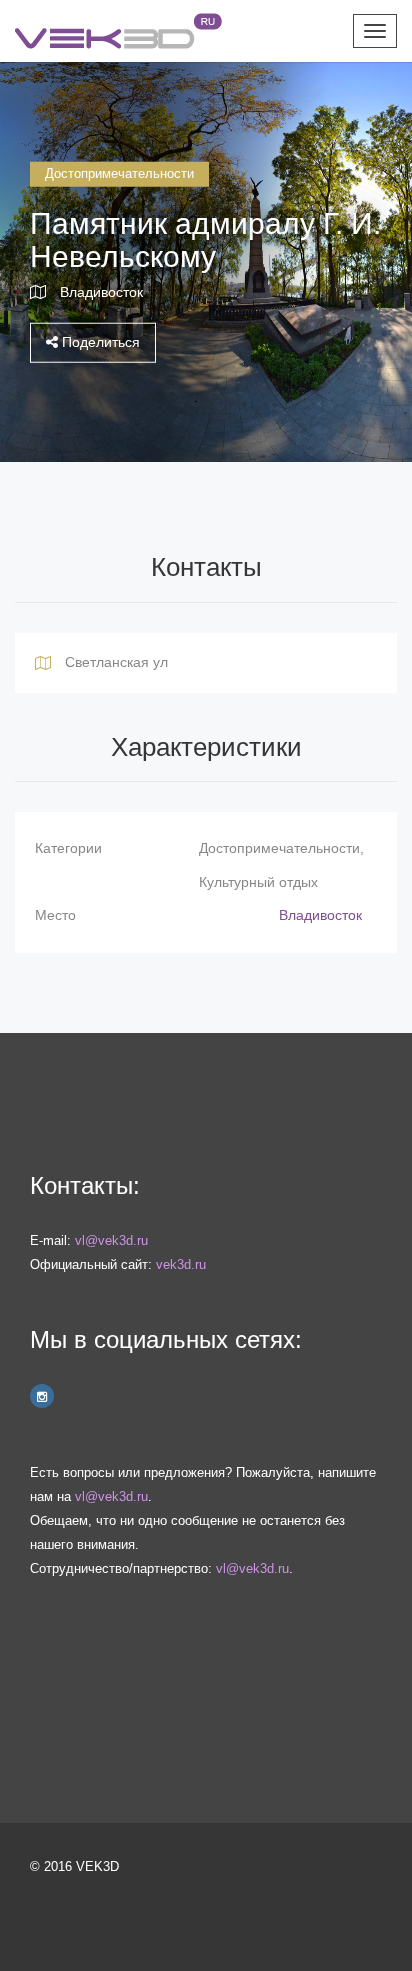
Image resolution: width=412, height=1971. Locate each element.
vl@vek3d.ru (111, 1240)
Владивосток (101, 291)
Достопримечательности (119, 173)
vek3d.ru (181, 1264)
